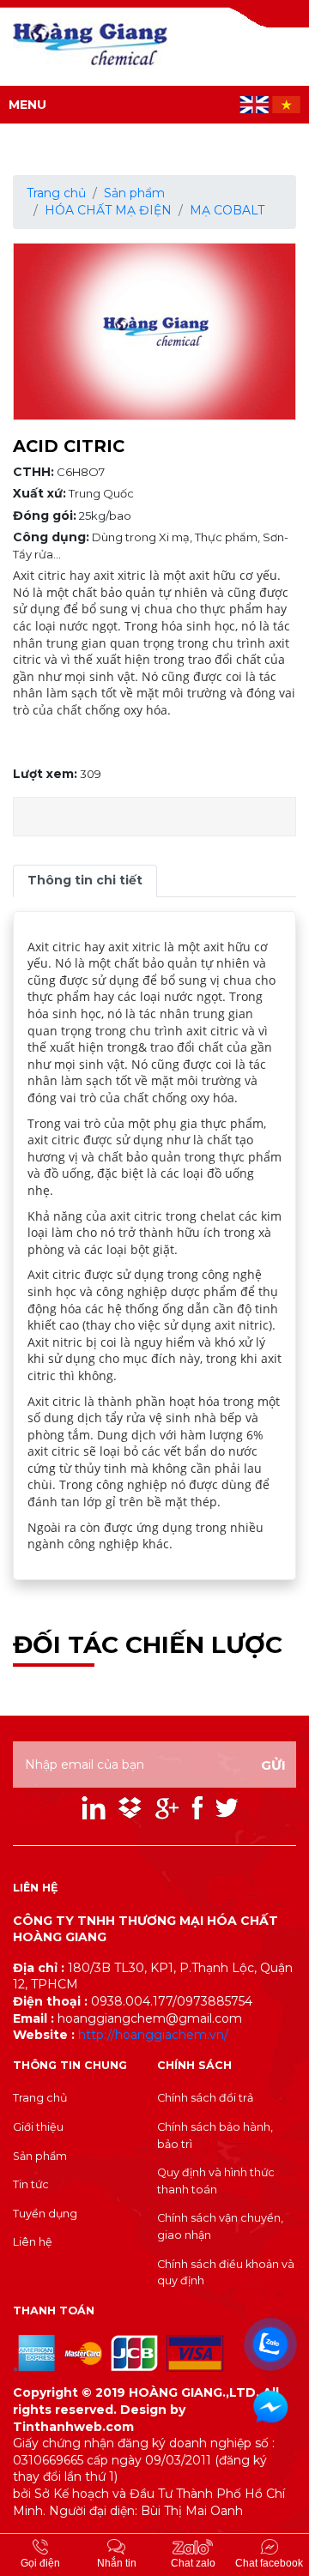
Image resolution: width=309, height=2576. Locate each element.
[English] (256, 104)
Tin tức (31, 2184)
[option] (154, 332)
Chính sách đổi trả (205, 2098)
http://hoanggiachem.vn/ (153, 2035)
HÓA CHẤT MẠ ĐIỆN (108, 210)
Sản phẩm (134, 193)
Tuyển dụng (45, 2214)
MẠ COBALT (227, 210)
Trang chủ (56, 193)
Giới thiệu (38, 2127)
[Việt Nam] (286, 104)
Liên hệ (33, 2242)
